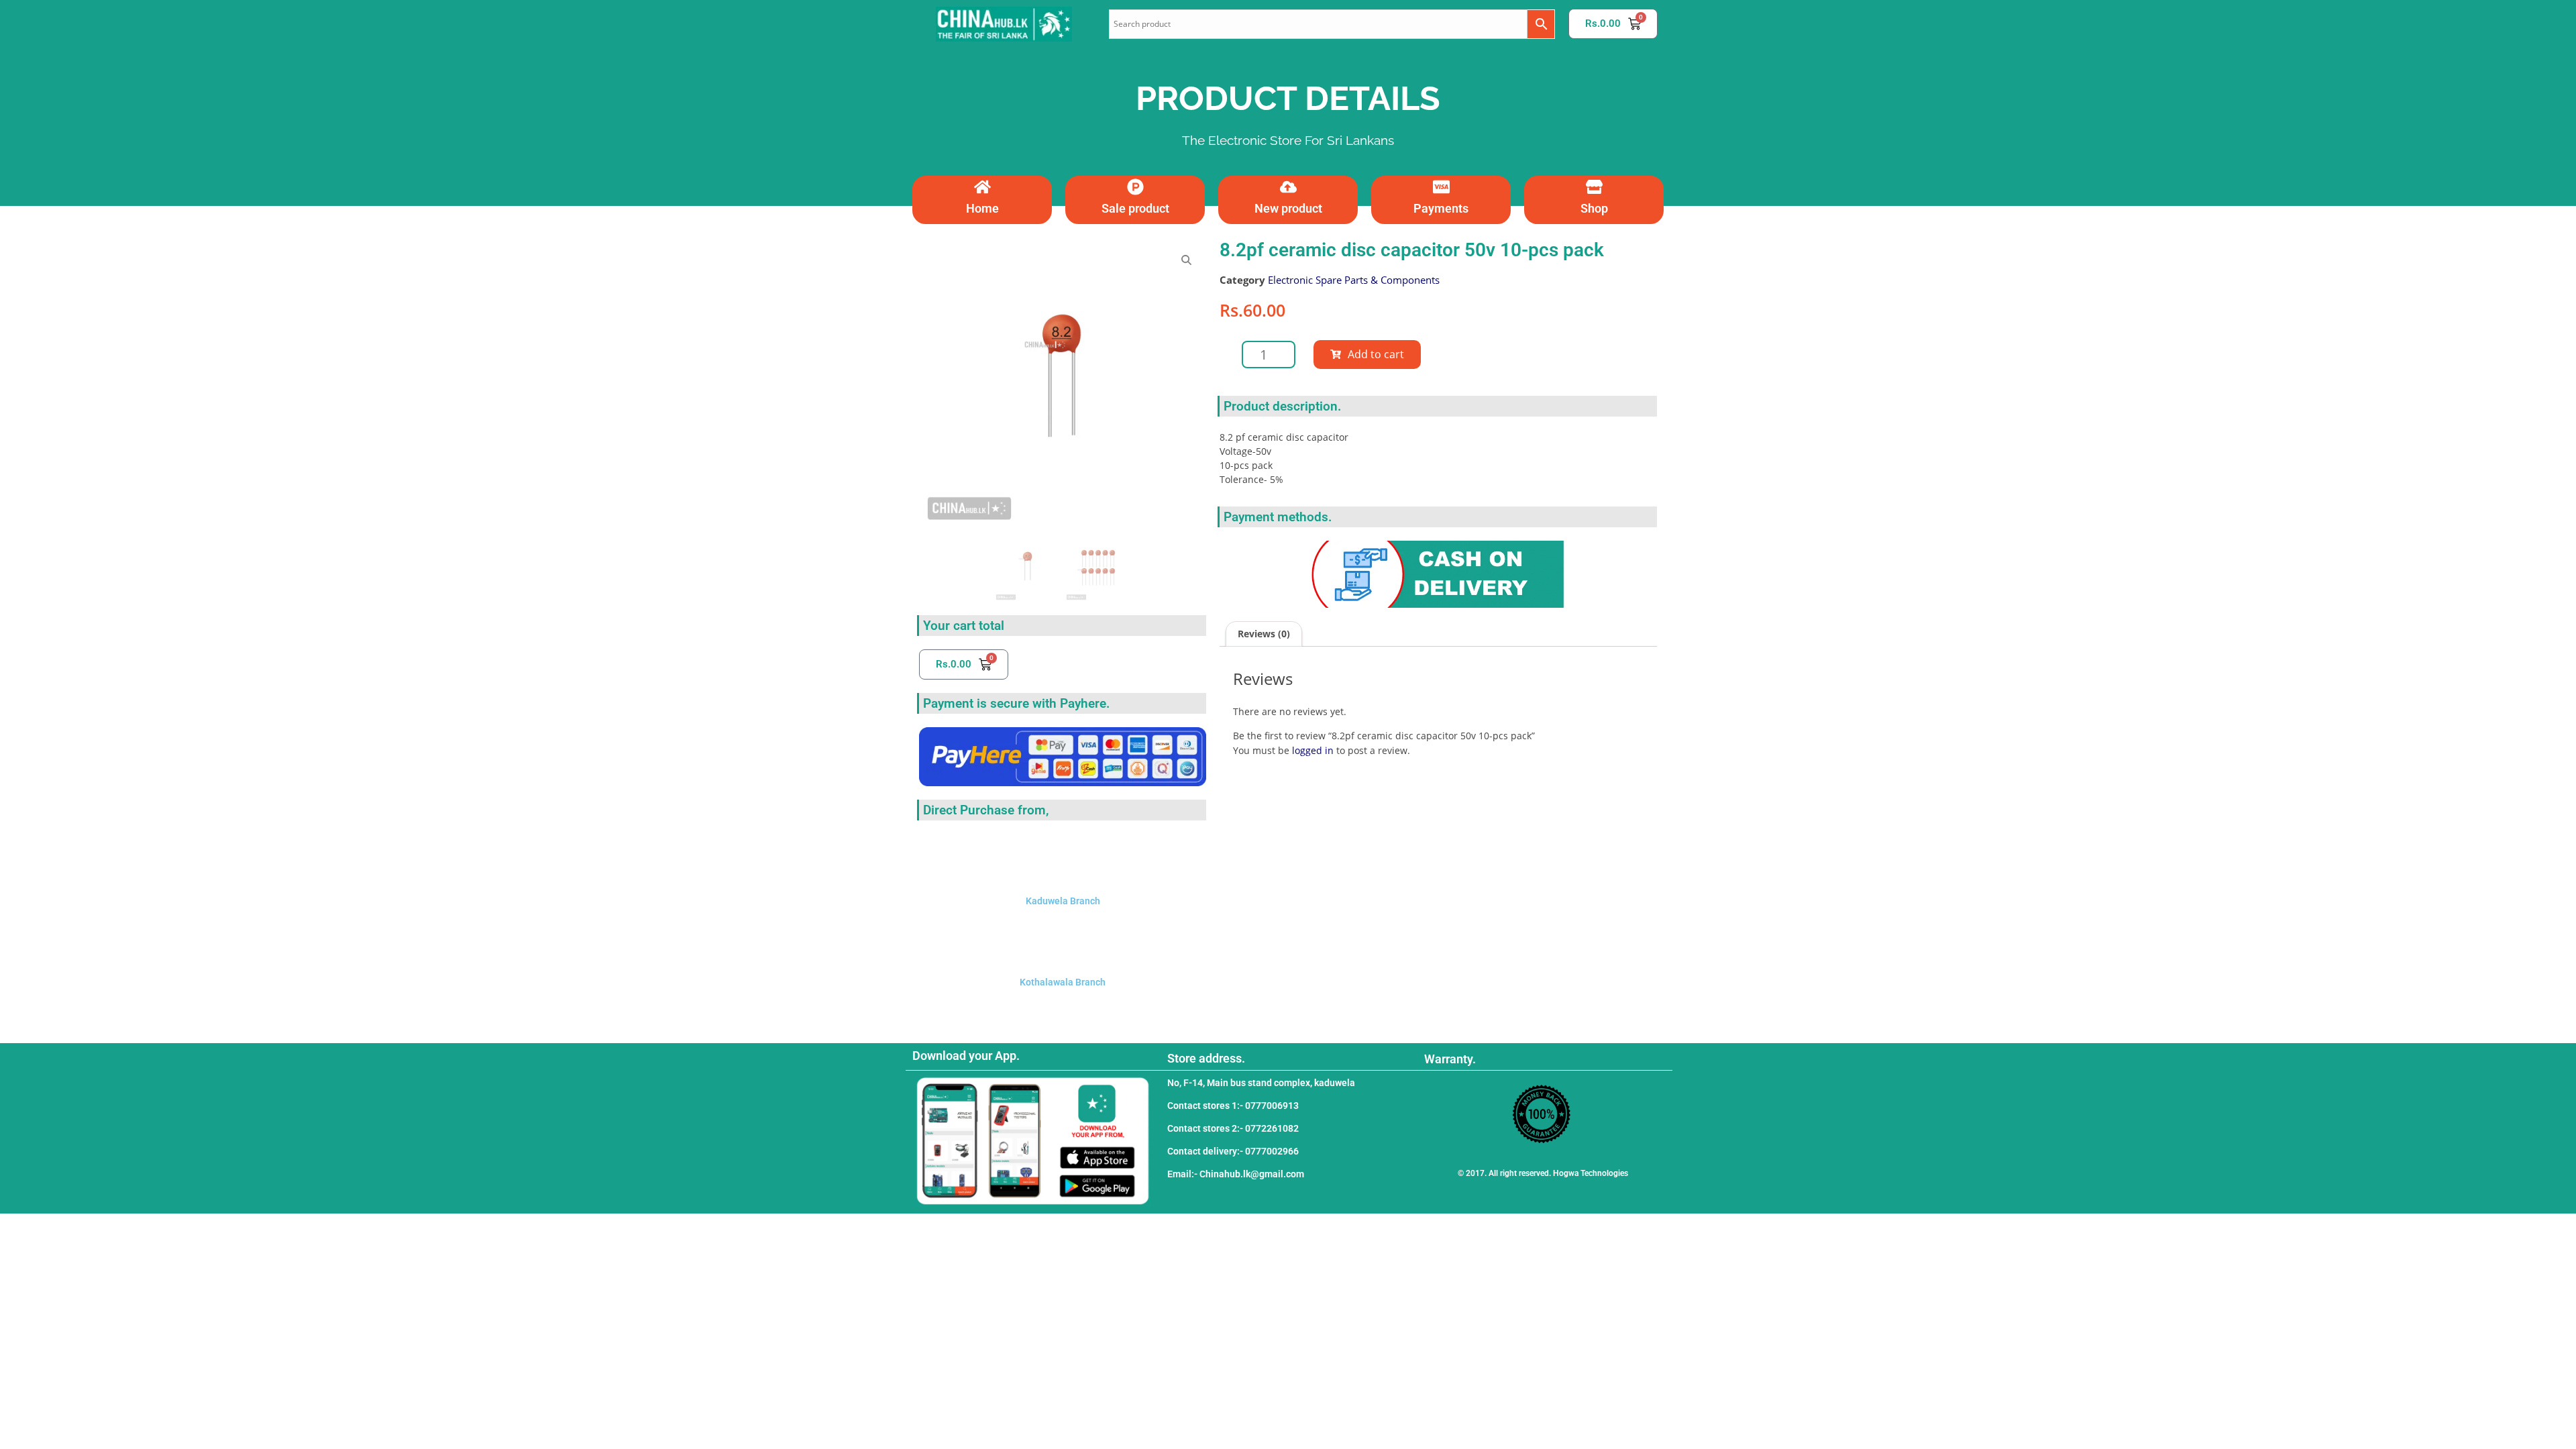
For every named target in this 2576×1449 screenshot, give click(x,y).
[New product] (1288, 187)
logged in (1313, 750)
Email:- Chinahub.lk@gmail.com (1236, 1174)
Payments (1441, 208)
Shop (1594, 208)
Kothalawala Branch (1063, 982)
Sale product (1135, 208)
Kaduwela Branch (1063, 901)
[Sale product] (1135, 187)
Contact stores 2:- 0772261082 (1233, 1128)
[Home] (982, 187)
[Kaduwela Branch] (1063, 857)
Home (982, 208)
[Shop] (1594, 187)
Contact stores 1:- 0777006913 (1233, 1106)
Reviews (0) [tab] (1264, 634)
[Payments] (1441, 187)
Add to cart (1376, 354)
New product (1288, 208)
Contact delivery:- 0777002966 (1233, 1151)
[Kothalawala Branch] (1063, 938)
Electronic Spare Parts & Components (1354, 280)
